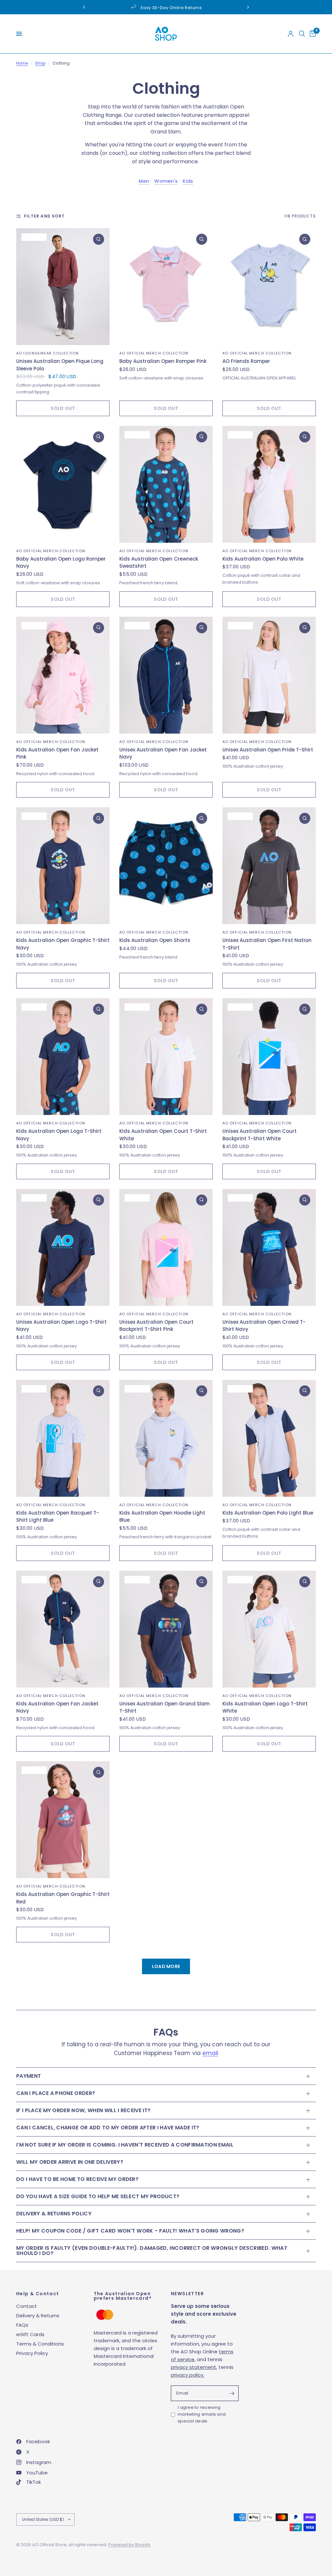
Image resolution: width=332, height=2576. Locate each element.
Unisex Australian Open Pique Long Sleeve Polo (60, 365)
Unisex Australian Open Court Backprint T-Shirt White (260, 1135)
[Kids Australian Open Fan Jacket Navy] (63, 1629)
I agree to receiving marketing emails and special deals (202, 2414)
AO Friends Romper (246, 361)
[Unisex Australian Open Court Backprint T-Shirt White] (269, 1057)
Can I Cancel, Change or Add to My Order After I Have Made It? (108, 2128)
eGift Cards (30, 2334)
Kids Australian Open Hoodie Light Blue (162, 1517)
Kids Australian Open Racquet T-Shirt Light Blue (58, 1517)
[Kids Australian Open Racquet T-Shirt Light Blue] (63, 1438)
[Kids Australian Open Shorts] (166, 866)
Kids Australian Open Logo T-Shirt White (265, 1707)
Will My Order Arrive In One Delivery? (70, 2162)
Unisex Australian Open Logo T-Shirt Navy (61, 1326)
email (210, 2053)
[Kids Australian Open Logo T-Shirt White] (269, 1629)
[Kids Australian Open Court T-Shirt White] (166, 1057)
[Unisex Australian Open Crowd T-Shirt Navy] (269, 1247)
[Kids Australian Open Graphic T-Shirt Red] (63, 1820)
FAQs (22, 2325)
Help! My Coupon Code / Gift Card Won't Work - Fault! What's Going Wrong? (130, 2231)
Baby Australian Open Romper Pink (163, 361)
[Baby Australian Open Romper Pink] (166, 287)
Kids (188, 181)
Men (144, 181)
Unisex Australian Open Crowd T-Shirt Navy (264, 1326)
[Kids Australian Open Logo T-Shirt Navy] (63, 1057)
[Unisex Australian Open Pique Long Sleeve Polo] (63, 287)
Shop (40, 63)
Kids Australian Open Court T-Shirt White (163, 1135)
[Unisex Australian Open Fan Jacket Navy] (166, 675)
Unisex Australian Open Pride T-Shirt (268, 750)
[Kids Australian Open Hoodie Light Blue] (166, 1438)
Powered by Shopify (129, 2545)
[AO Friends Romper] (269, 287)
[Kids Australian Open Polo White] (269, 484)
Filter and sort (44, 216)
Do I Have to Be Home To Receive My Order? (77, 2179)
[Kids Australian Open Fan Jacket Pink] (63, 675)
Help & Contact (38, 2294)
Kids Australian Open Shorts (155, 940)
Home (22, 63)
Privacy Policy (32, 2353)
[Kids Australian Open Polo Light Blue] (269, 1438)
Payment (29, 2076)
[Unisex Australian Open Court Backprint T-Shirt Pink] (166, 1247)
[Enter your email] (232, 2393)
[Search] (302, 34)
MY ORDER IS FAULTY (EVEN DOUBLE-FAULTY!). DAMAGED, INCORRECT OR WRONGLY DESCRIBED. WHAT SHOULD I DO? (152, 2251)
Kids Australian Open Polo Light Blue (268, 1513)
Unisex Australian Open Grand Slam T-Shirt (165, 1707)
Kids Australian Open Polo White (263, 559)
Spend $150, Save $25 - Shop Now (171, 8)
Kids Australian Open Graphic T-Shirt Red (63, 1898)
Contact (27, 2306)
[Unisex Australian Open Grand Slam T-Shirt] (166, 1629)
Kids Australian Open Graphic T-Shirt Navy (63, 944)
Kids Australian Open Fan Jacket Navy (57, 1707)
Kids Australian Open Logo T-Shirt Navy (59, 1135)
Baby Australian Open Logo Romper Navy (61, 563)
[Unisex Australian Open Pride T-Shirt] (269, 675)
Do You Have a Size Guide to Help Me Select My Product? (98, 2196)
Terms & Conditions (40, 2344)
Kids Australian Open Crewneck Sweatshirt (159, 563)
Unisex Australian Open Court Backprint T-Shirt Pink (156, 1326)
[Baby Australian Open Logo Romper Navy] (63, 484)
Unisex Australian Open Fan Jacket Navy (163, 753)
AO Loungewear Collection (47, 353)
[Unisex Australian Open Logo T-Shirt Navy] (63, 1247)
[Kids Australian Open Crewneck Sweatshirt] (166, 484)
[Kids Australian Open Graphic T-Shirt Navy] (63, 866)
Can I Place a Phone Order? (56, 2093)
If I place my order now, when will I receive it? (83, 2110)
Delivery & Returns (38, 2316)
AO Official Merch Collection (154, 353)
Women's (166, 181)
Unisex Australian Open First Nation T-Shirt (267, 944)
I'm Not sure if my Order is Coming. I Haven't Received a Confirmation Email (125, 2145)
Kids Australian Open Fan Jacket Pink (57, 753)
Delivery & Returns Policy (54, 2214)
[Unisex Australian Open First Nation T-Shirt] (269, 866)
